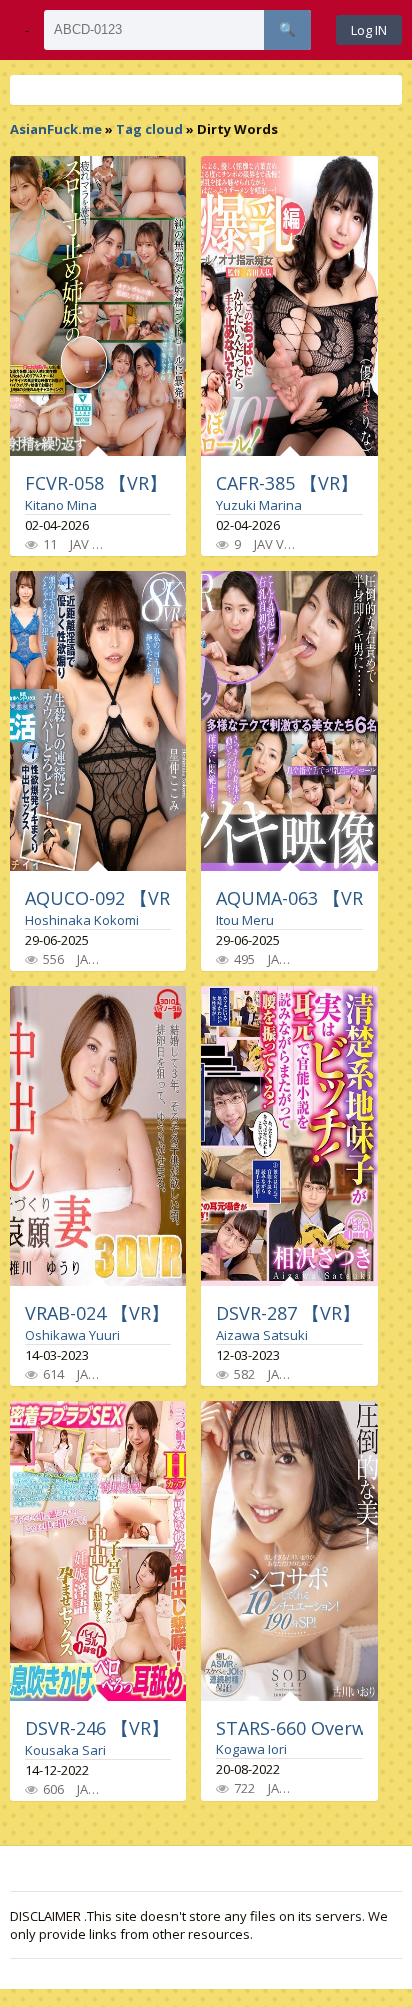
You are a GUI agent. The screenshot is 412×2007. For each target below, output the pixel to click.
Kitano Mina (61, 505)
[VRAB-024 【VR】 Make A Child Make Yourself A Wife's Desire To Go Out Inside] (98, 1136)
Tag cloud (149, 129)
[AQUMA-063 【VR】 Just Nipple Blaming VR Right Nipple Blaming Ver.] (289, 721)
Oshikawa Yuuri (72, 1335)
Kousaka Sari (65, 1750)
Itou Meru (245, 920)
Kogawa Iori (251, 1749)
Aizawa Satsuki (262, 1335)
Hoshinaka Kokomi (82, 920)
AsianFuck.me (56, 129)
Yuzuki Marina (259, 505)
